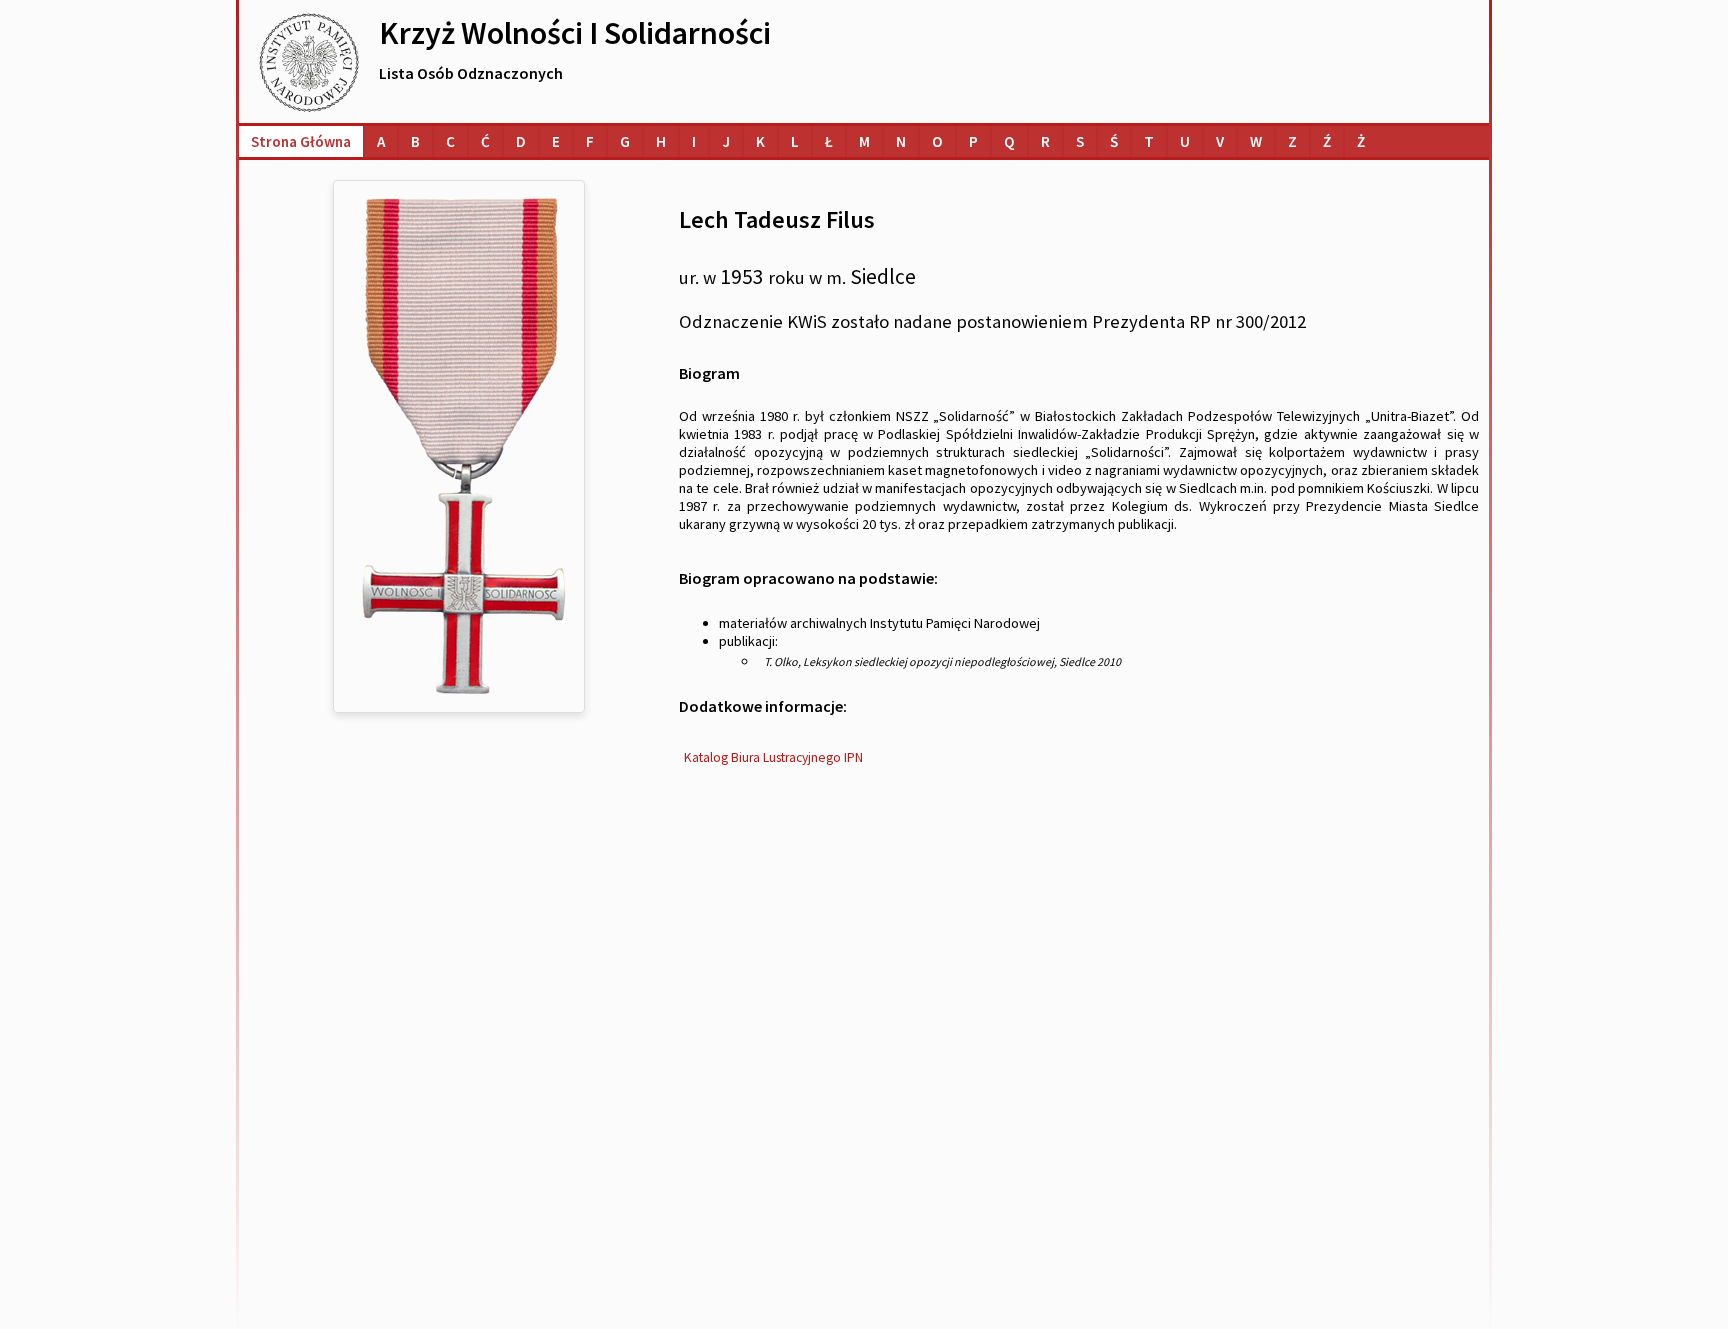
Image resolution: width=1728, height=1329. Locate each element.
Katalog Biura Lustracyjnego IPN (773, 757)
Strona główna (301, 141)
